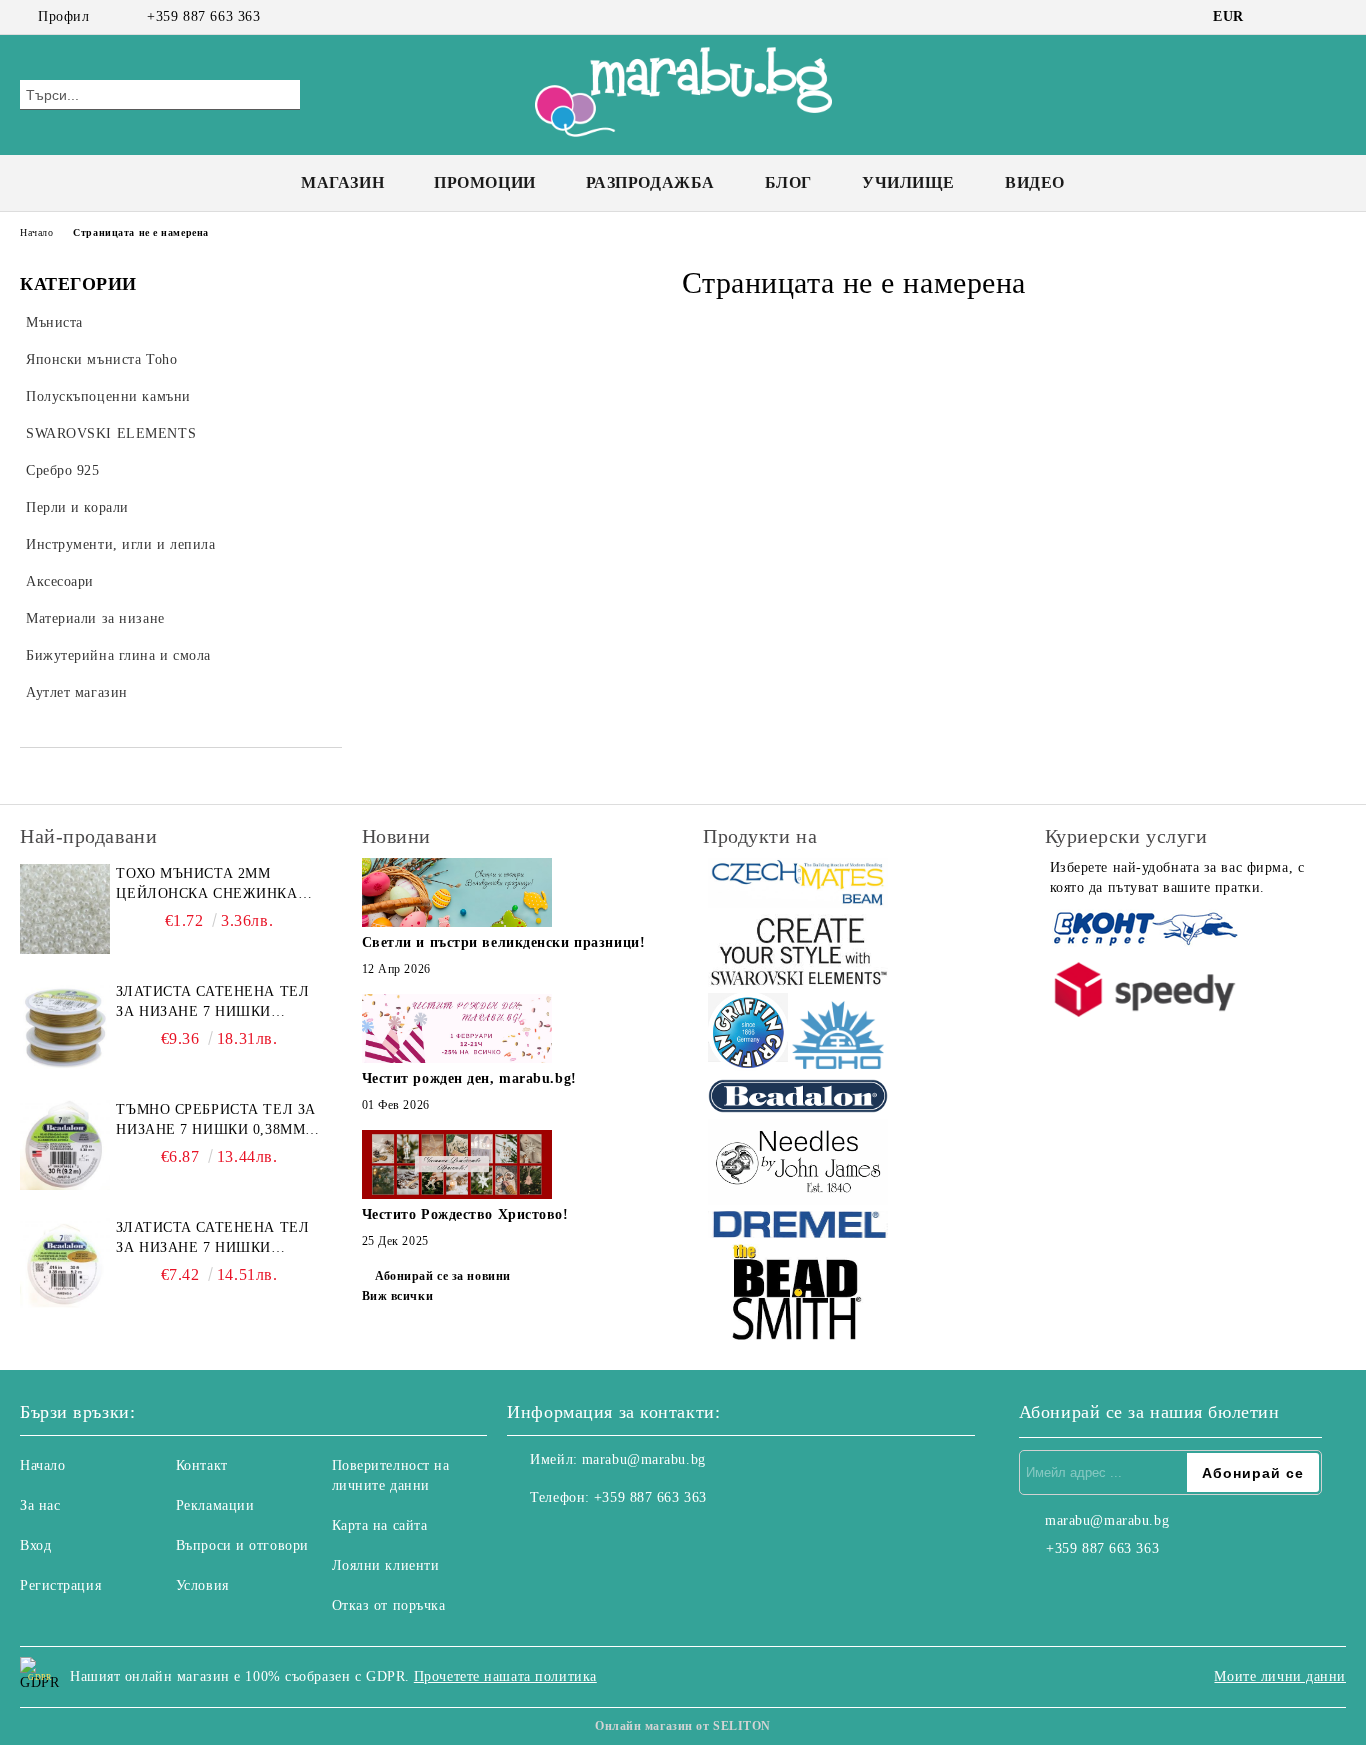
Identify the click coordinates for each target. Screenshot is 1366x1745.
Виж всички (398, 1296)
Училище (908, 182)
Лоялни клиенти (386, 1565)
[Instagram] (1305, 17)
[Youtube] (611, 1538)
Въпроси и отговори (242, 1545)
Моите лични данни (1280, 1676)
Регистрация (60, 1585)
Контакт (202, 1465)
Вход (35, 1545)
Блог (788, 182)
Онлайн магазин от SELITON (683, 1726)
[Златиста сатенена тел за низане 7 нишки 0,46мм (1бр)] (65, 1027)
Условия (202, 1585)
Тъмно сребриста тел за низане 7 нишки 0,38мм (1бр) (215, 1121)
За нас (40, 1505)
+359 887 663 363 (203, 16)
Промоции (484, 182)
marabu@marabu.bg (644, 1459)
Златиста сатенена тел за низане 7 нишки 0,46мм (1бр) (212, 1003)
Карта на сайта (380, 1525)
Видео (1035, 182)
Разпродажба (650, 182)
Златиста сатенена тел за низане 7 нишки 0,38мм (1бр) (212, 1239)
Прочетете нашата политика (505, 1676)
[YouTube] (1335, 17)
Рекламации (215, 1505)
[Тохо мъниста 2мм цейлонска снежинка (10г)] (65, 909)
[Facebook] (1275, 17)
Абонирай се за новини (443, 1276)
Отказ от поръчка (389, 1605)
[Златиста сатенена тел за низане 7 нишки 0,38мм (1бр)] (65, 1263)
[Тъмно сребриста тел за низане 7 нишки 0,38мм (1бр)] (65, 1145)
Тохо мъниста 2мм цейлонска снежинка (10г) (206, 885)
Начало (36, 232)
